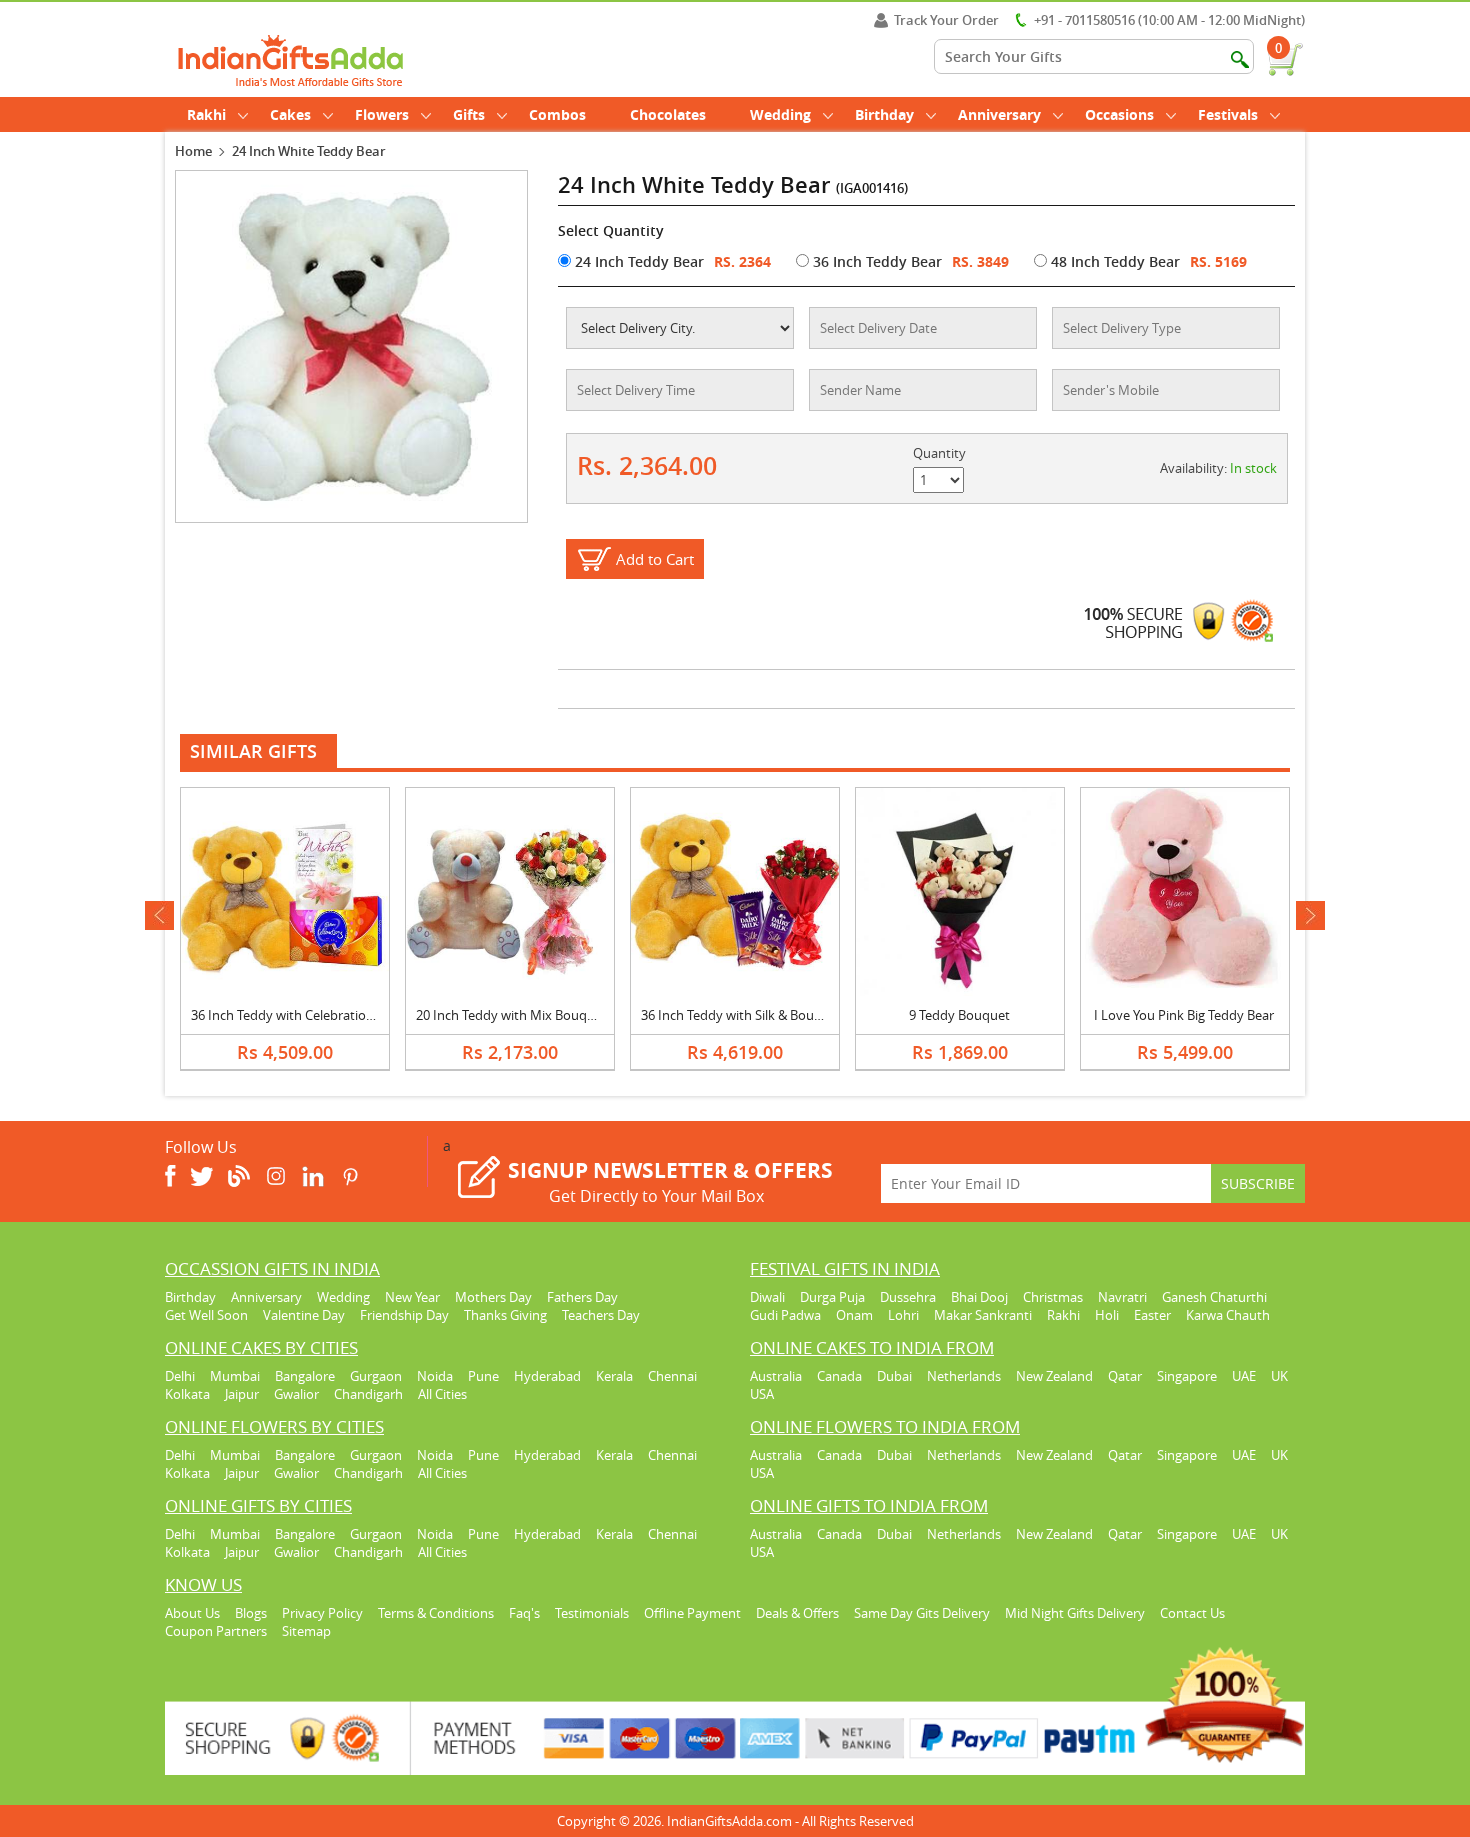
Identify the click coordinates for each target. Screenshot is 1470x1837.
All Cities (442, 1394)
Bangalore (305, 1376)
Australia (776, 1376)
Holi (1107, 1315)
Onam (854, 1315)
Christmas (1053, 1297)
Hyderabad (547, 1376)
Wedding (780, 114)
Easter (1152, 1315)
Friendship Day (404, 1315)
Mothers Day (493, 1297)
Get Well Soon (206, 1315)
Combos (557, 114)
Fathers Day (582, 1297)
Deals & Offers (797, 1613)
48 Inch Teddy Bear (1113, 261)
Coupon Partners (216, 1631)
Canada (839, 1376)
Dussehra (908, 1297)
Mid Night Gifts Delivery (1075, 1613)
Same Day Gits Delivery (922, 1613)
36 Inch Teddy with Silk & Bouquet (741, 1015)
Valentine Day (304, 1315)
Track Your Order (946, 20)
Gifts (469, 114)
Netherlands (964, 1376)
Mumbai (235, 1376)
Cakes (290, 114)
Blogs (251, 1613)
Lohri (903, 1315)
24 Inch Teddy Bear (637, 261)
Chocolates (668, 114)
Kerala (614, 1376)
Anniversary (999, 114)
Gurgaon (376, 1376)
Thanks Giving (505, 1315)
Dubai (894, 1376)
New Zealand (1054, 1376)
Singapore (1187, 1376)
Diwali (767, 1297)
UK (1279, 1376)
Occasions (1119, 114)
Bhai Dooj (979, 1297)
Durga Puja (832, 1297)
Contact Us (1192, 1613)
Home (193, 151)
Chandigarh (368, 1394)
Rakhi (206, 114)
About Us (192, 1613)
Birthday (884, 114)
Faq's (524, 1613)
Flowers (382, 114)
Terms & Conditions (436, 1613)
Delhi (180, 1376)
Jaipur (242, 1394)
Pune (483, 1376)
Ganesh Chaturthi (1214, 1297)
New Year (412, 1297)
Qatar (1125, 1376)
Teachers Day (601, 1315)
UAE (1244, 1376)
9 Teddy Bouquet (959, 1015)
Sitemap (306, 1631)
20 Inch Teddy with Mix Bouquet (511, 1015)
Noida (435, 1376)
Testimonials (592, 1613)
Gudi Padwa (785, 1315)
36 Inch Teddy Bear (875, 261)
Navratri (1122, 1297)
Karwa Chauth (1228, 1315)
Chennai (672, 1376)
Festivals (1228, 114)
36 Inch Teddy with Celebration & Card (304, 1015)
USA (762, 1394)
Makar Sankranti (983, 1315)
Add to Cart (655, 559)
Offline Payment (692, 1613)
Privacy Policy (322, 1613)
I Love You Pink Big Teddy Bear (1184, 1015)
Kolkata (187, 1394)
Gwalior (296, 1394)
